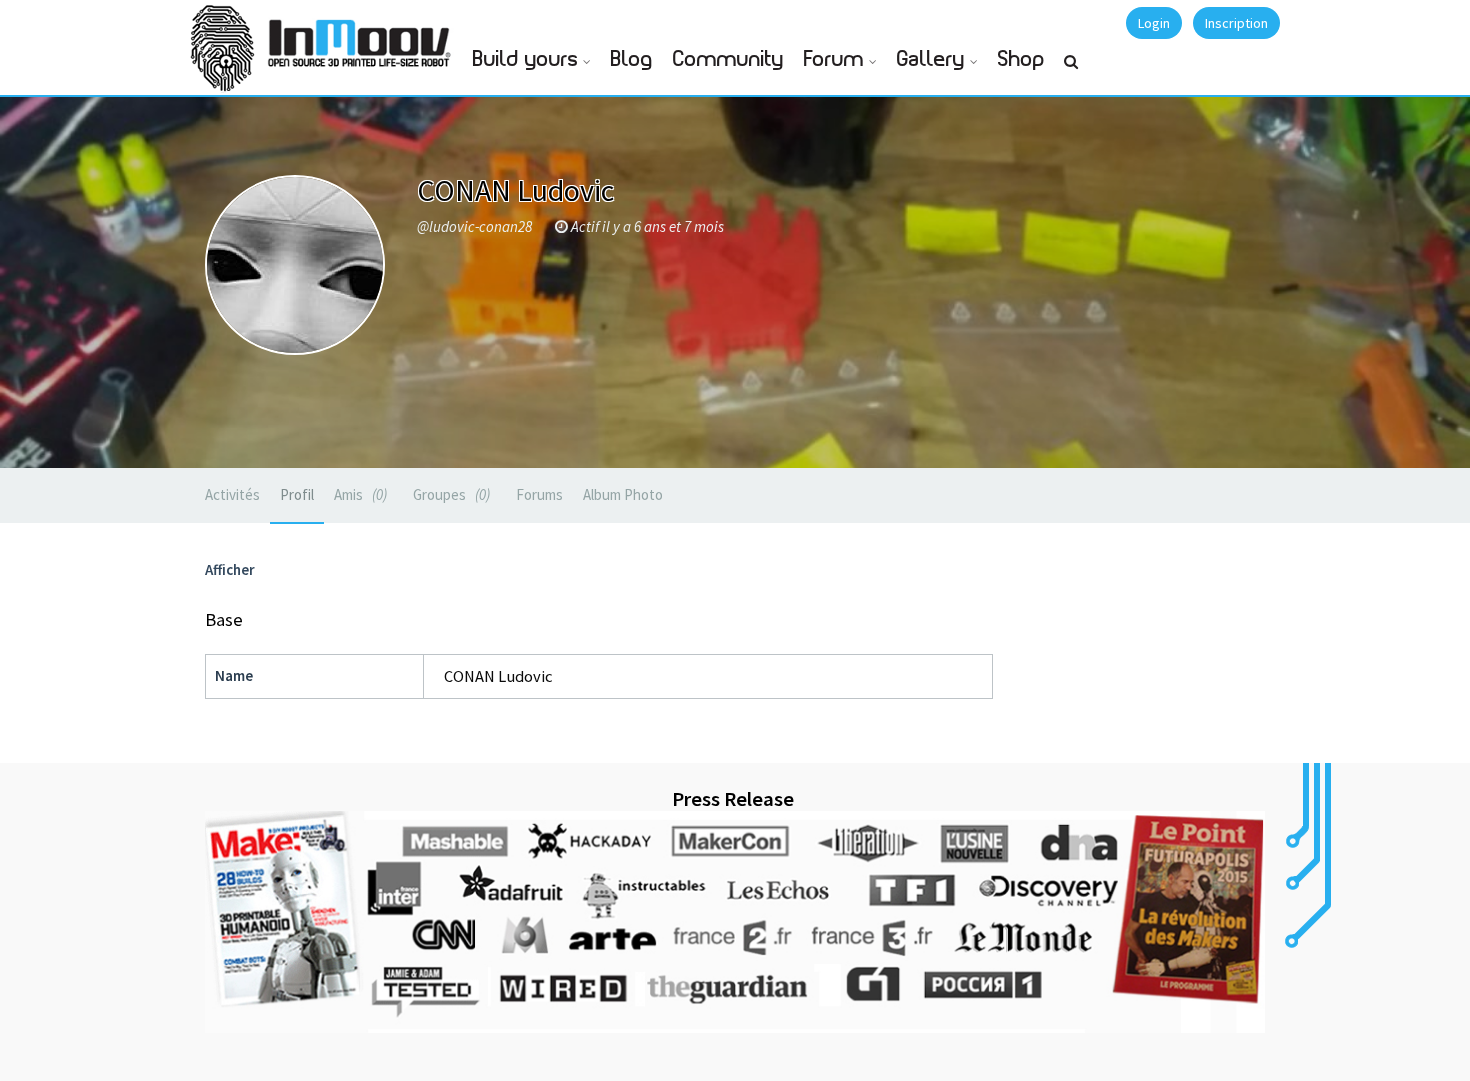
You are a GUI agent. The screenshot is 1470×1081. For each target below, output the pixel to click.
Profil (297, 494)
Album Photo (623, 494)
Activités (232, 494)
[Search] (1071, 70)
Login (1154, 23)
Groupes (449, 494)
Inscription (1236, 23)
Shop (1021, 59)
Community (728, 59)
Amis (358, 494)
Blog (632, 59)
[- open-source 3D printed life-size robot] (363, 37)
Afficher (230, 569)
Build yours (525, 59)
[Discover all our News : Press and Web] (735, 922)
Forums (539, 494)
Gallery (931, 59)
